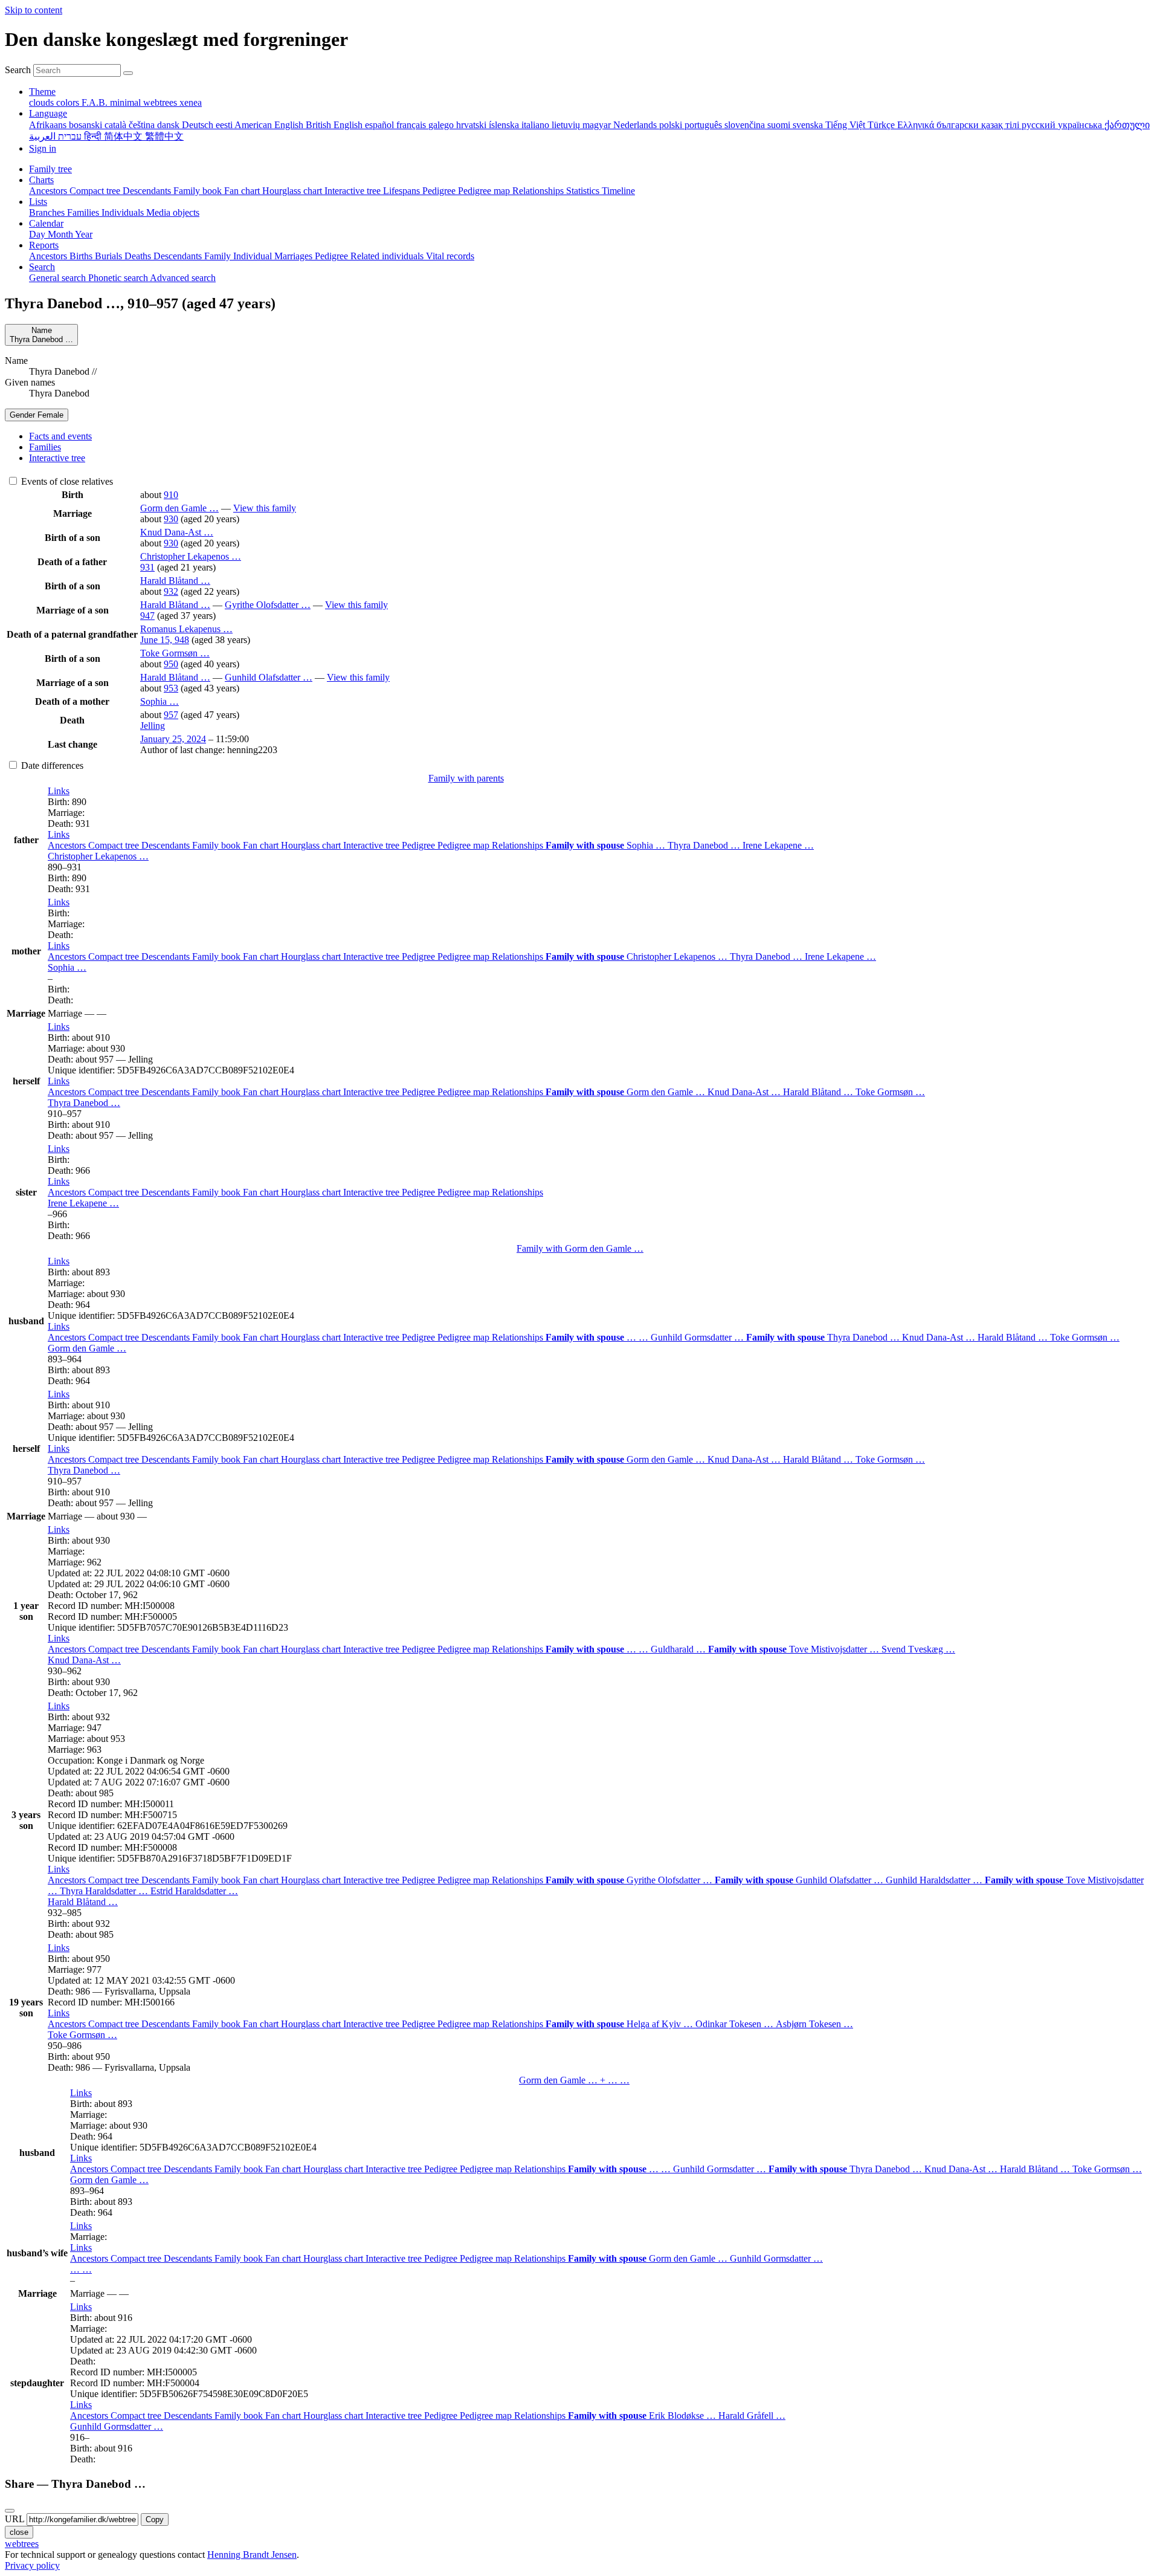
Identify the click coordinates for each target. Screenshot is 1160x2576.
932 (171, 591)
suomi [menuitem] (780, 125)
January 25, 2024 (173, 739)
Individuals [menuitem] (124, 212)
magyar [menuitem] (598, 125)
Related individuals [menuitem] (388, 256)
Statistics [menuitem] (584, 191)
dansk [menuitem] (169, 125)
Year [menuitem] (84, 234)
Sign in (43, 148)
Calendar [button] (46, 223)
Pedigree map (465, 845)
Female (37, 415)
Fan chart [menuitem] (243, 191)
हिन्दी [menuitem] (94, 136)
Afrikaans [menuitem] (49, 125)
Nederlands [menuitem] (636, 125)
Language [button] (48, 113)
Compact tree (115, 845)
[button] (59, 791)
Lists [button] (38, 202)
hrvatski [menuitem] (472, 125)
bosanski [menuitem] (87, 125)
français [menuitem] (412, 125)
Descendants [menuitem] (148, 191)
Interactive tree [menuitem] (354, 191)
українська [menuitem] (1081, 125)
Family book (217, 845)
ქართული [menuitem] (1127, 125)
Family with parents (466, 778)
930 (171, 519)
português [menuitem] (704, 125)
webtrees (22, 2544)
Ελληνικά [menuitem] (917, 125)
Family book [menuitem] (199, 191)
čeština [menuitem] (143, 125)
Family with (580, 1248)
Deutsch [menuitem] (199, 125)
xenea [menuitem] (191, 102)
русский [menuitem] (1040, 125)
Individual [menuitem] (254, 256)
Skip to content (34, 10)
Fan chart (262, 845)
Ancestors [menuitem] (49, 191)
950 (171, 664)
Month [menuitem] (61, 234)
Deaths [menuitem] (139, 256)
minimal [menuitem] (127, 102)
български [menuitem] (959, 125)
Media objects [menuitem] (173, 212)
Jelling (153, 726)
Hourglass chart (312, 845)
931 (147, 567)
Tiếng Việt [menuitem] (846, 125)
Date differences (51, 765)
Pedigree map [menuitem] (485, 191)
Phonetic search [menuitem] (119, 278)
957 (171, 715)
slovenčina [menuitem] (746, 125)
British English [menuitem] (335, 125)
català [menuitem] (117, 125)
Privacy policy (32, 2565)
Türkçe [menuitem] (882, 125)
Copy (155, 2519)
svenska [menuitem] (809, 125)
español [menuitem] (381, 125)
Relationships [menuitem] (539, 191)
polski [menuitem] (672, 125)
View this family (265, 508)
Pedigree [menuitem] (440, 191)
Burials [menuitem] (110, 256)
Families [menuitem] (84, 212)
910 (171, 495)
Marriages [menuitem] (295, 256)
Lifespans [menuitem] (403, 191)
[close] (10, 2511)
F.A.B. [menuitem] (96, 102)
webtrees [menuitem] (161, 102)
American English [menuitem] (270, 125)
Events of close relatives (66, 481)
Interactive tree (372, 845)
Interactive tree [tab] (57, 458)
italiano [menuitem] (536, 125)
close (19, 2532)
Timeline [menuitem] (618, 191)
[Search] (128, 73)
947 (147, 616)
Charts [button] (41, 180)
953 (171, 688)
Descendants (167, 845)
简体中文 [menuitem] (124, 136)
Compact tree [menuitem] (96, 191)
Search (18, 70)
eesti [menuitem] (225, 125)
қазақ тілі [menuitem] (1001, 125)
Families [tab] (45, 447)
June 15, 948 (165, 640)
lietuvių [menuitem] (567, 125)
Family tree (50, 169)
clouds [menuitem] (43, 102)
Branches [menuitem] (48, 212)
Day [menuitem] (38, 234)
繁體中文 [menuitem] (164, 136)
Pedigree (420, 845)
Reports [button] (44, 245)
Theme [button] (42, 92)
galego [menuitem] (442, 125)
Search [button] (42, 267)
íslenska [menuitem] (505, 125)
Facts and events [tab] (60, 436)
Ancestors (68, 845)
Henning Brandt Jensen (252, 2555)
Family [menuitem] (219, 256)
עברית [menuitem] (69, 136)
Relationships (519, 845)
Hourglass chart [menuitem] (293, 191)
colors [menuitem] (69, 102)
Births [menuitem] (82, 256)
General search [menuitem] (59, 278)
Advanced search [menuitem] (183, 278)
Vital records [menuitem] (450, 256)
